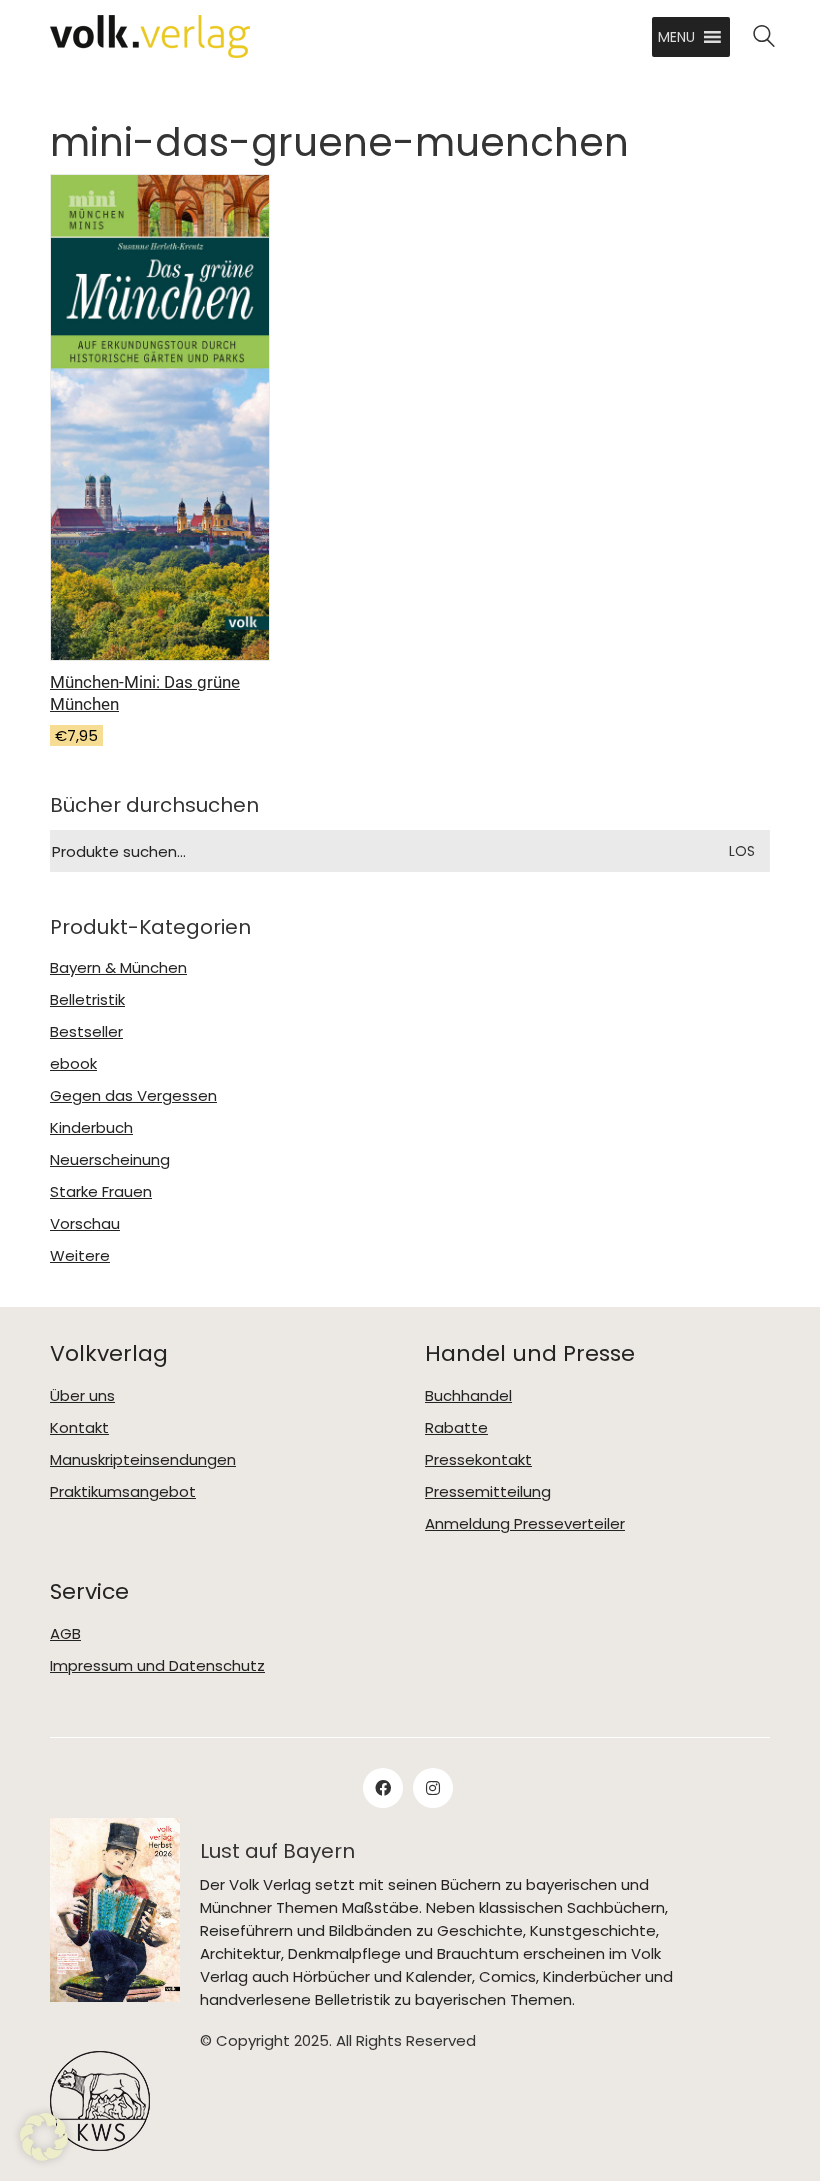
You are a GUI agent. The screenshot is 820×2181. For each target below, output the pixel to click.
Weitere (80, 1256)
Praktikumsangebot (123, 1492)
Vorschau (85, 1224)
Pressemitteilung (488, 1492)
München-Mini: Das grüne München (145, 693)
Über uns (82, 1396)
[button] (676, 37)
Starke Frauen (101, 1192)
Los (742, 851)
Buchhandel (468, 1396)
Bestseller (86, 1032)
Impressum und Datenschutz (157, 1666)
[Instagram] (433, 1788)
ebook (73, 1064)
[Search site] (764, 38)
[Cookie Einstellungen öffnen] (44, 2137)
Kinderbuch (91, 1128)
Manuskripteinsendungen (143, 1460)
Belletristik (87, 1000)
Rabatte (456, 1428)
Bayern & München (118, 968)
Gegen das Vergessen (133, 1096)
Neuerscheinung (110, 1160)
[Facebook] (383, 1788)
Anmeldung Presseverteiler (525, 1524)
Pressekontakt (478, 1460)
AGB (65, 1634)
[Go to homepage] (150, 36)
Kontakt (79, 1428)
